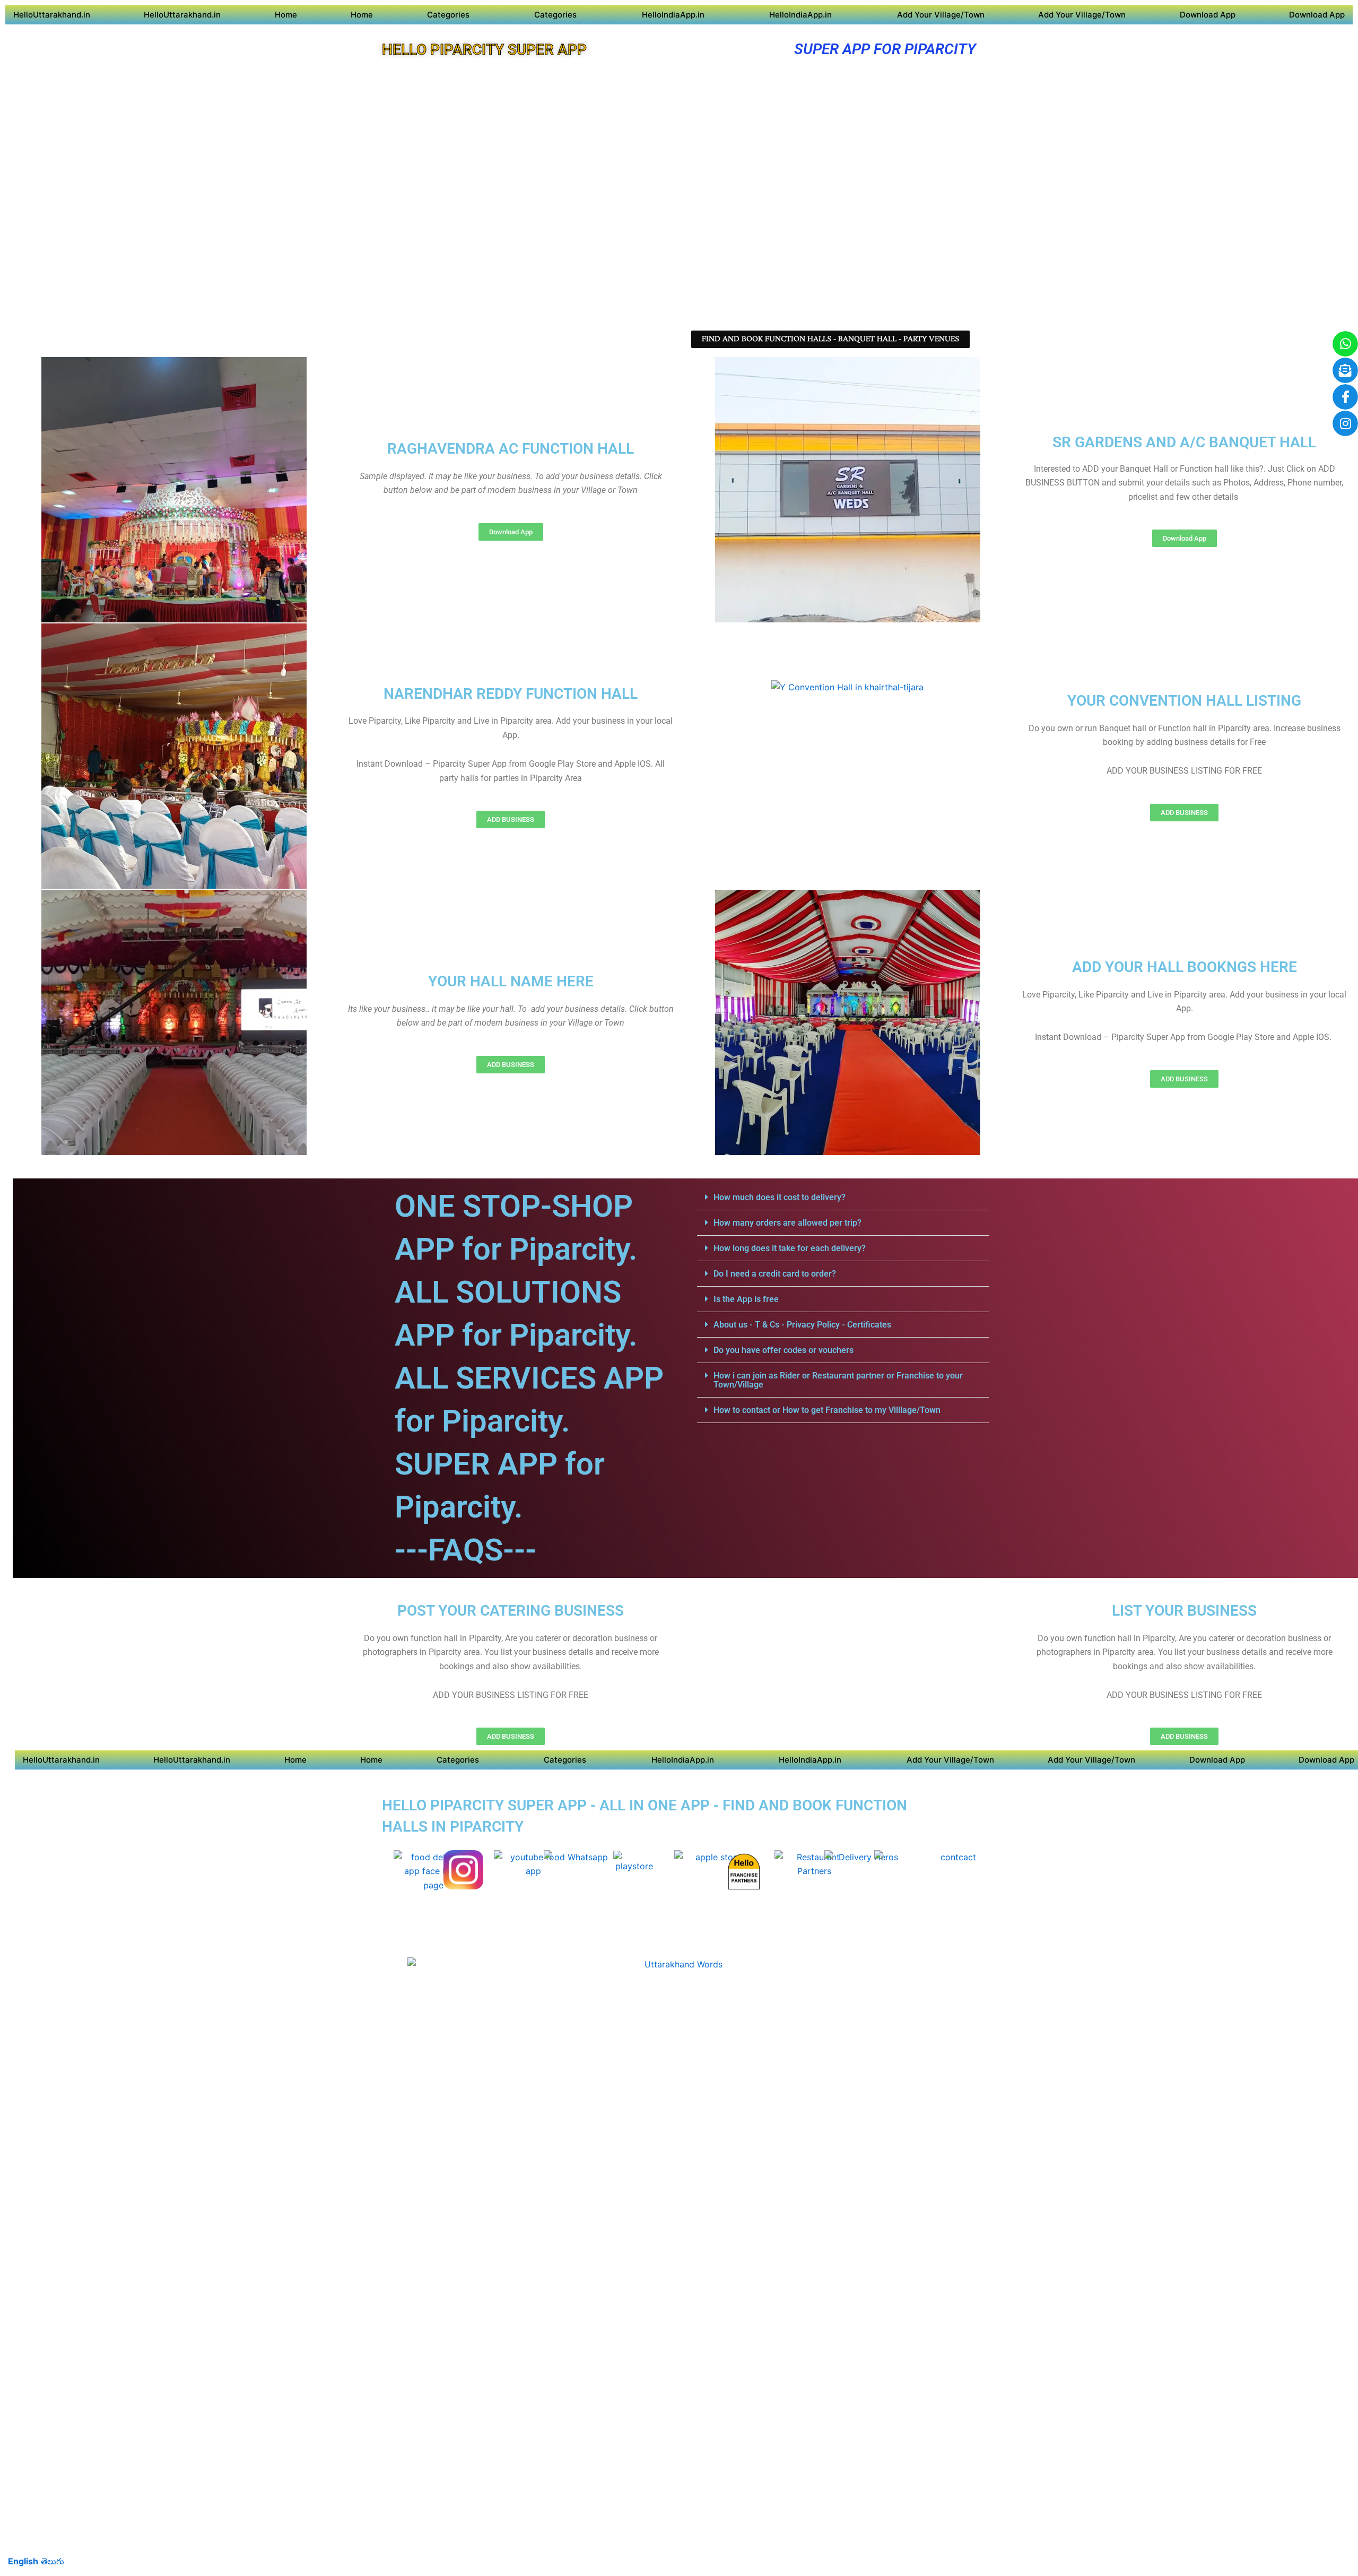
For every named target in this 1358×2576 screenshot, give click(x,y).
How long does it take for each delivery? (790, 1248)
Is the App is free (746, 1299)
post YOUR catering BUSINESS (511, 1611)
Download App (1208, 15)
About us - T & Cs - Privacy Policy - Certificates (802, 1325)
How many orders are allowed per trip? (787, 1223)
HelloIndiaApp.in (673, 15)
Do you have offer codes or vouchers (784, 1350)
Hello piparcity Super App (484, 50)
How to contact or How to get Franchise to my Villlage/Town (827, 1410)
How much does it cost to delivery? (780, 1197)
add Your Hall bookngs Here (1185, 967)
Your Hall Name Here (511, 981)
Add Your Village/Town (941, 15)
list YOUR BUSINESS (1184, 1611)
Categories (448, 15)
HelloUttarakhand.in (52, 15)
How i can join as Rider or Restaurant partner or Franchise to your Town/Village (838, 1380)
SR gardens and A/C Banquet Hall (1184, 442)
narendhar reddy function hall (511, 694)
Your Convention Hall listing (1184, 701)
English (23, 2561)
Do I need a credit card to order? (775, 1274)
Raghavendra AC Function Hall (511, 449)
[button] (843, 1198)
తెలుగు (53, 2561)
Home (286, 15)
